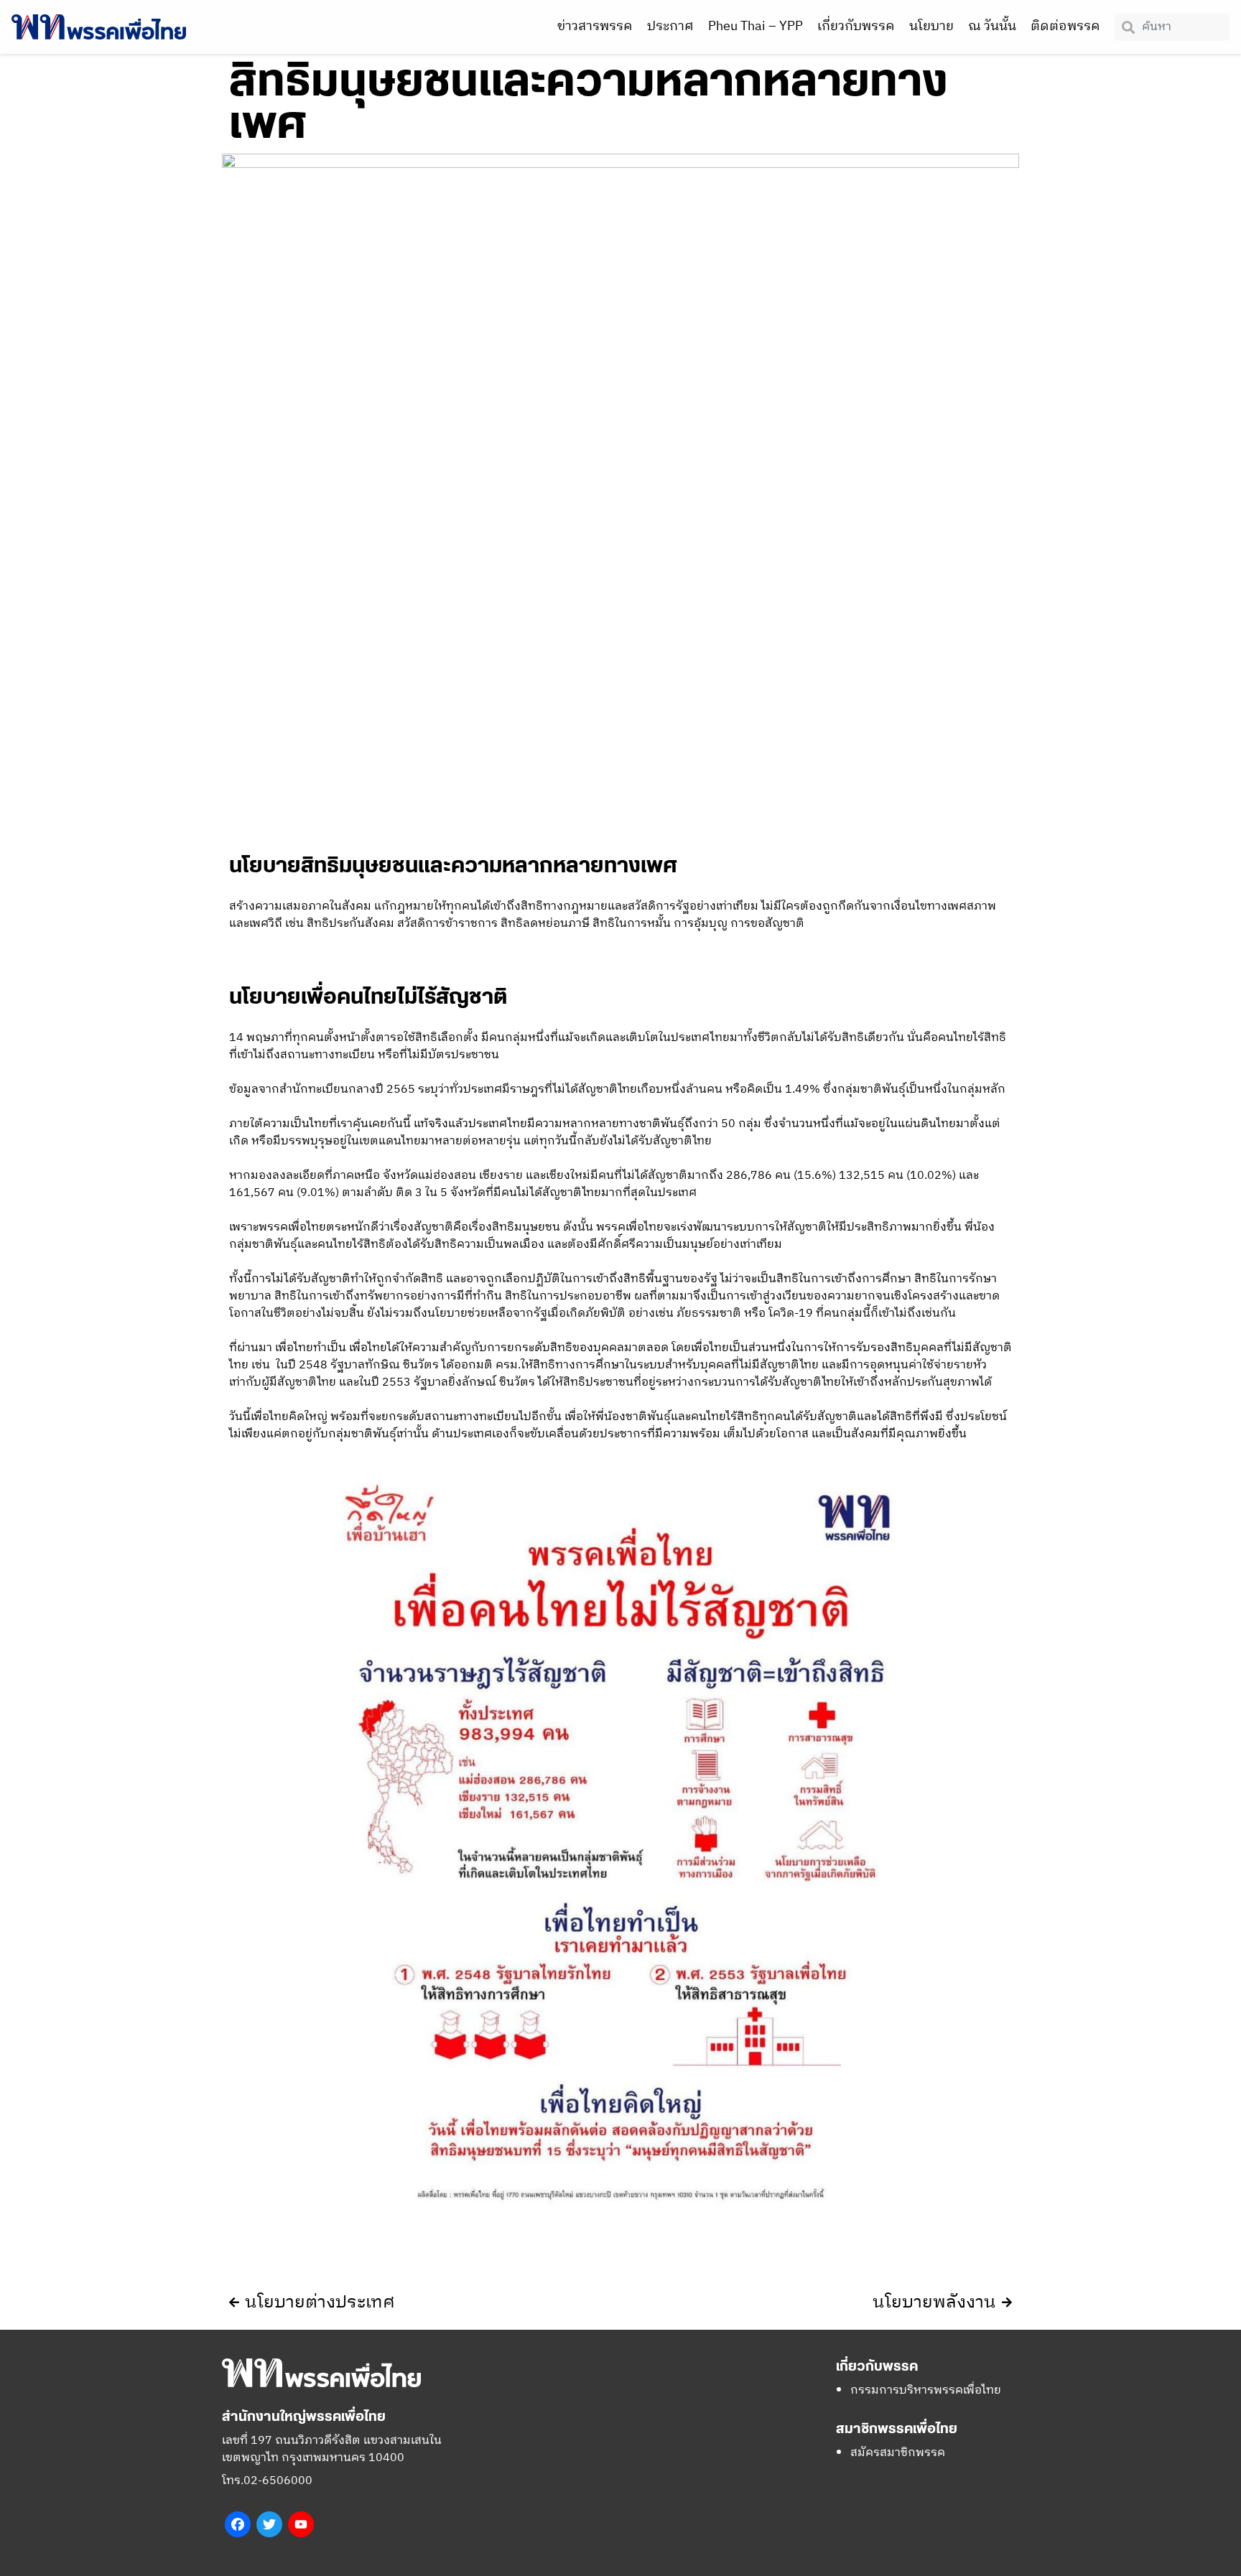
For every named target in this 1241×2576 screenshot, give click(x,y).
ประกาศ (670, 27)
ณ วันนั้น (992, 27)
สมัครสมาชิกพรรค (898, 2453)
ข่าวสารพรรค (595, 27)
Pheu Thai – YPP (756, 27)
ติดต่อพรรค (1065, 27)
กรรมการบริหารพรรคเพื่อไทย (926, 2390)
